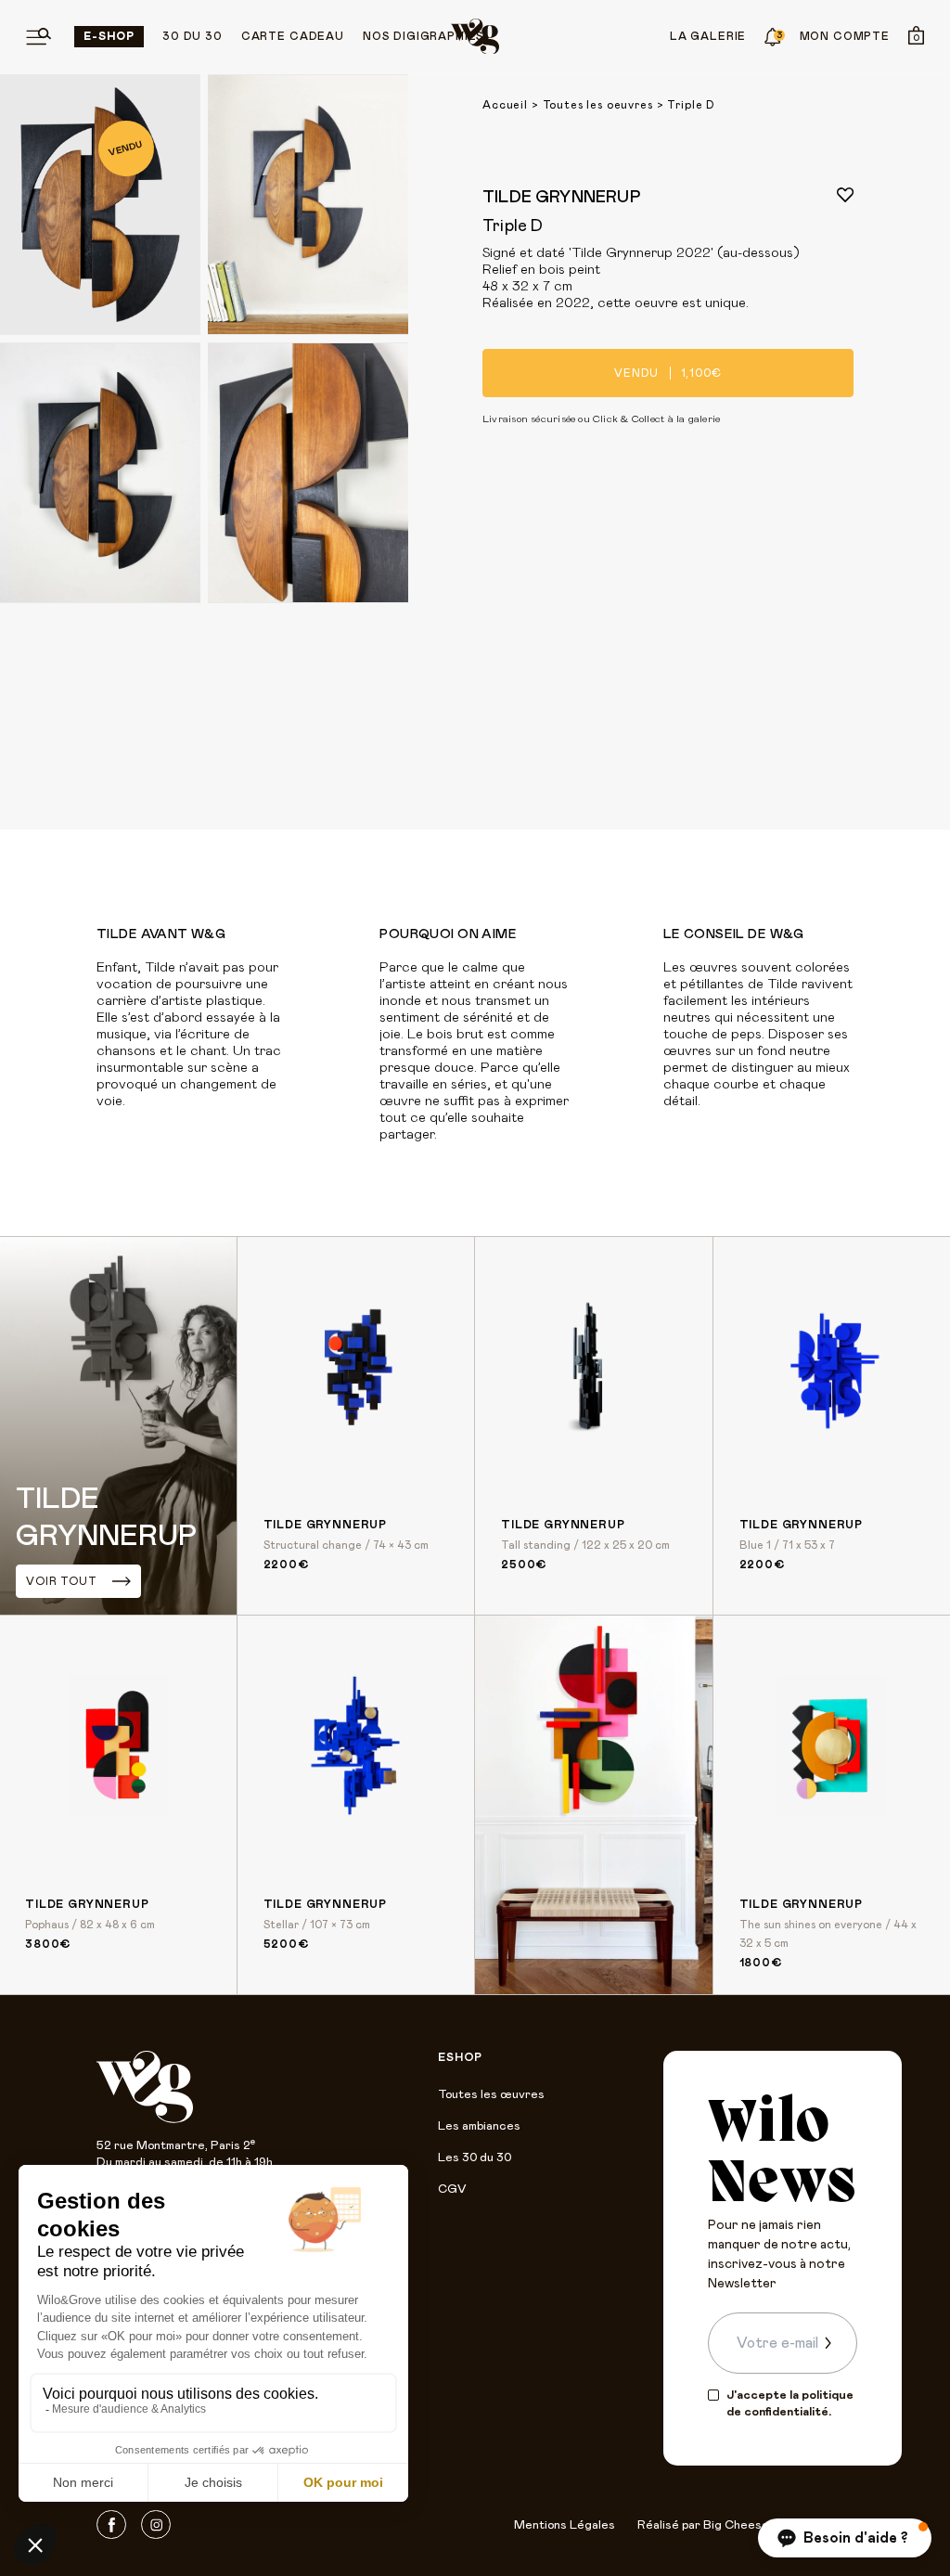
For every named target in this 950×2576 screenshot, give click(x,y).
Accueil (505, 105)
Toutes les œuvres (491, 2095)
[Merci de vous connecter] (845, 195)
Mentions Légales (565, 2525)
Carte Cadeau (293, 36)
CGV (452, 2190)
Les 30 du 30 (475, 2158)
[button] (845, 2538)
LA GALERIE (708, 36)
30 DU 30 (193, 36)
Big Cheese (736, 2525)
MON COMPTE (845, 36)
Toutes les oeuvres (598, 105)
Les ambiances (479, 2126)
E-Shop (109, 36)
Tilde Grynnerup (562, 198)
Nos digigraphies (424, 36)
